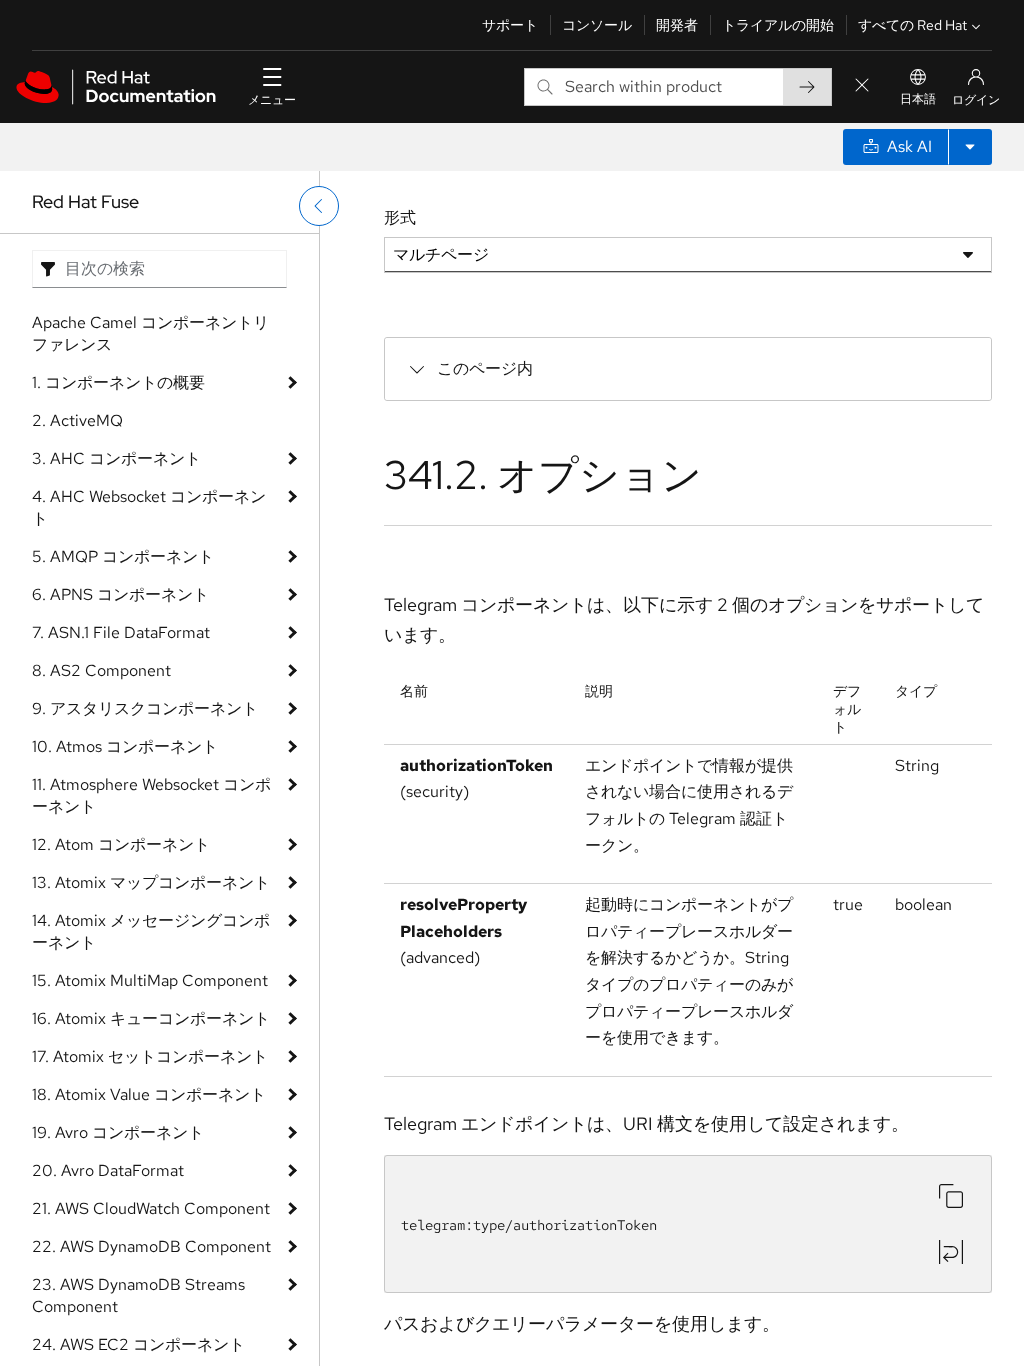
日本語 (918, 99)
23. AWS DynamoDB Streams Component (138, 1295)
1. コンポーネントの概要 (118, 382)
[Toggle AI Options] (970, 147)
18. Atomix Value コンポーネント (149, 1094)
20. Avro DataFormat (108, 1170)
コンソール (597, 25)
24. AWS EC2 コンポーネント (138, 1344)
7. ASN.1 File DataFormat (121, 632)
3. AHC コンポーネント (116, 458)
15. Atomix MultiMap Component (150, 980)
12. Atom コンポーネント (121, 844)
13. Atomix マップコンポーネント (151, 882)
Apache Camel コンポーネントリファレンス (150, 333)
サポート (510, 25)
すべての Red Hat (912, 25)
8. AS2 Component (101, 670)
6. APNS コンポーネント (120, 594)
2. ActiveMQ (77, 420)
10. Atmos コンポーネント (125, 746)
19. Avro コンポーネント (118, 1132)
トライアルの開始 (778, 25)
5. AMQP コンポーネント (123, 556)
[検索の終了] (862, 86)
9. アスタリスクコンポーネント (145, 708)
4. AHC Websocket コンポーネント (149, 507)
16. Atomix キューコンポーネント (151, 1018)
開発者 (677, 25)
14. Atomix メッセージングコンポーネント (151, 931)
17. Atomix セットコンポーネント (150, 1056)
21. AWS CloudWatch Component (151, 1208)
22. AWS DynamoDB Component (151, 1246)
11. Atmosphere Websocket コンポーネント (151, 795)
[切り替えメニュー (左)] (319, 206)
